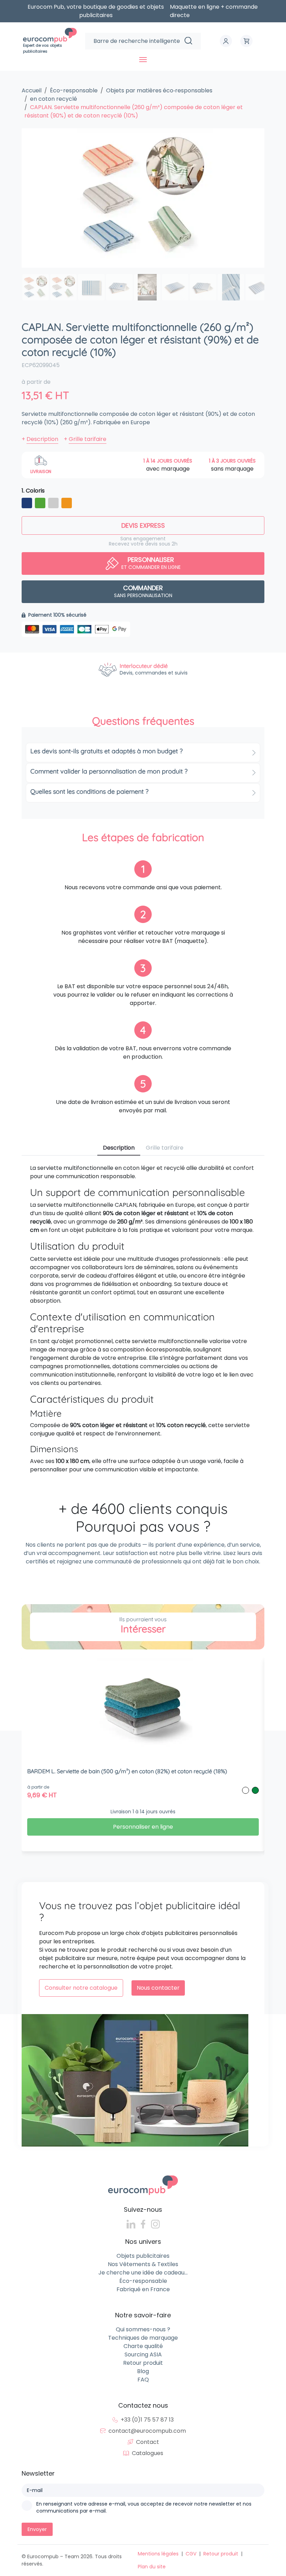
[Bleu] (27, 504)
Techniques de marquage (143, 2338)
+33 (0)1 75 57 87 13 (147, 2420)
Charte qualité (143, 2346)
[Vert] (40, 504)
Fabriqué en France (143, 2289)
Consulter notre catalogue (81, 1988)
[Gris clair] (53, 504)
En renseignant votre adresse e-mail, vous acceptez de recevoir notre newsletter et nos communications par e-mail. (144, 2507)
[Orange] (67, 504)
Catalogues (148, 2453)
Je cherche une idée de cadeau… (143, 2273)
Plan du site (152, 2567)
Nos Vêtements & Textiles (143, 2264)
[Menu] (143, 60)
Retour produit (143, 2363)
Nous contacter (158, 1988)
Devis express (143, 525)
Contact (148, 2442)
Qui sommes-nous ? (143, 2329)
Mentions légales (158, 2554)
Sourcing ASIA (143, 2354)
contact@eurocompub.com (147, 2431)
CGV (191, 2554)
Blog (143, 2371)
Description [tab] (119, 1148)
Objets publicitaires (143, 2256)
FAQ (143, 2380)
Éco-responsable (143, 2281)
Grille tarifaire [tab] (165, 1148)
